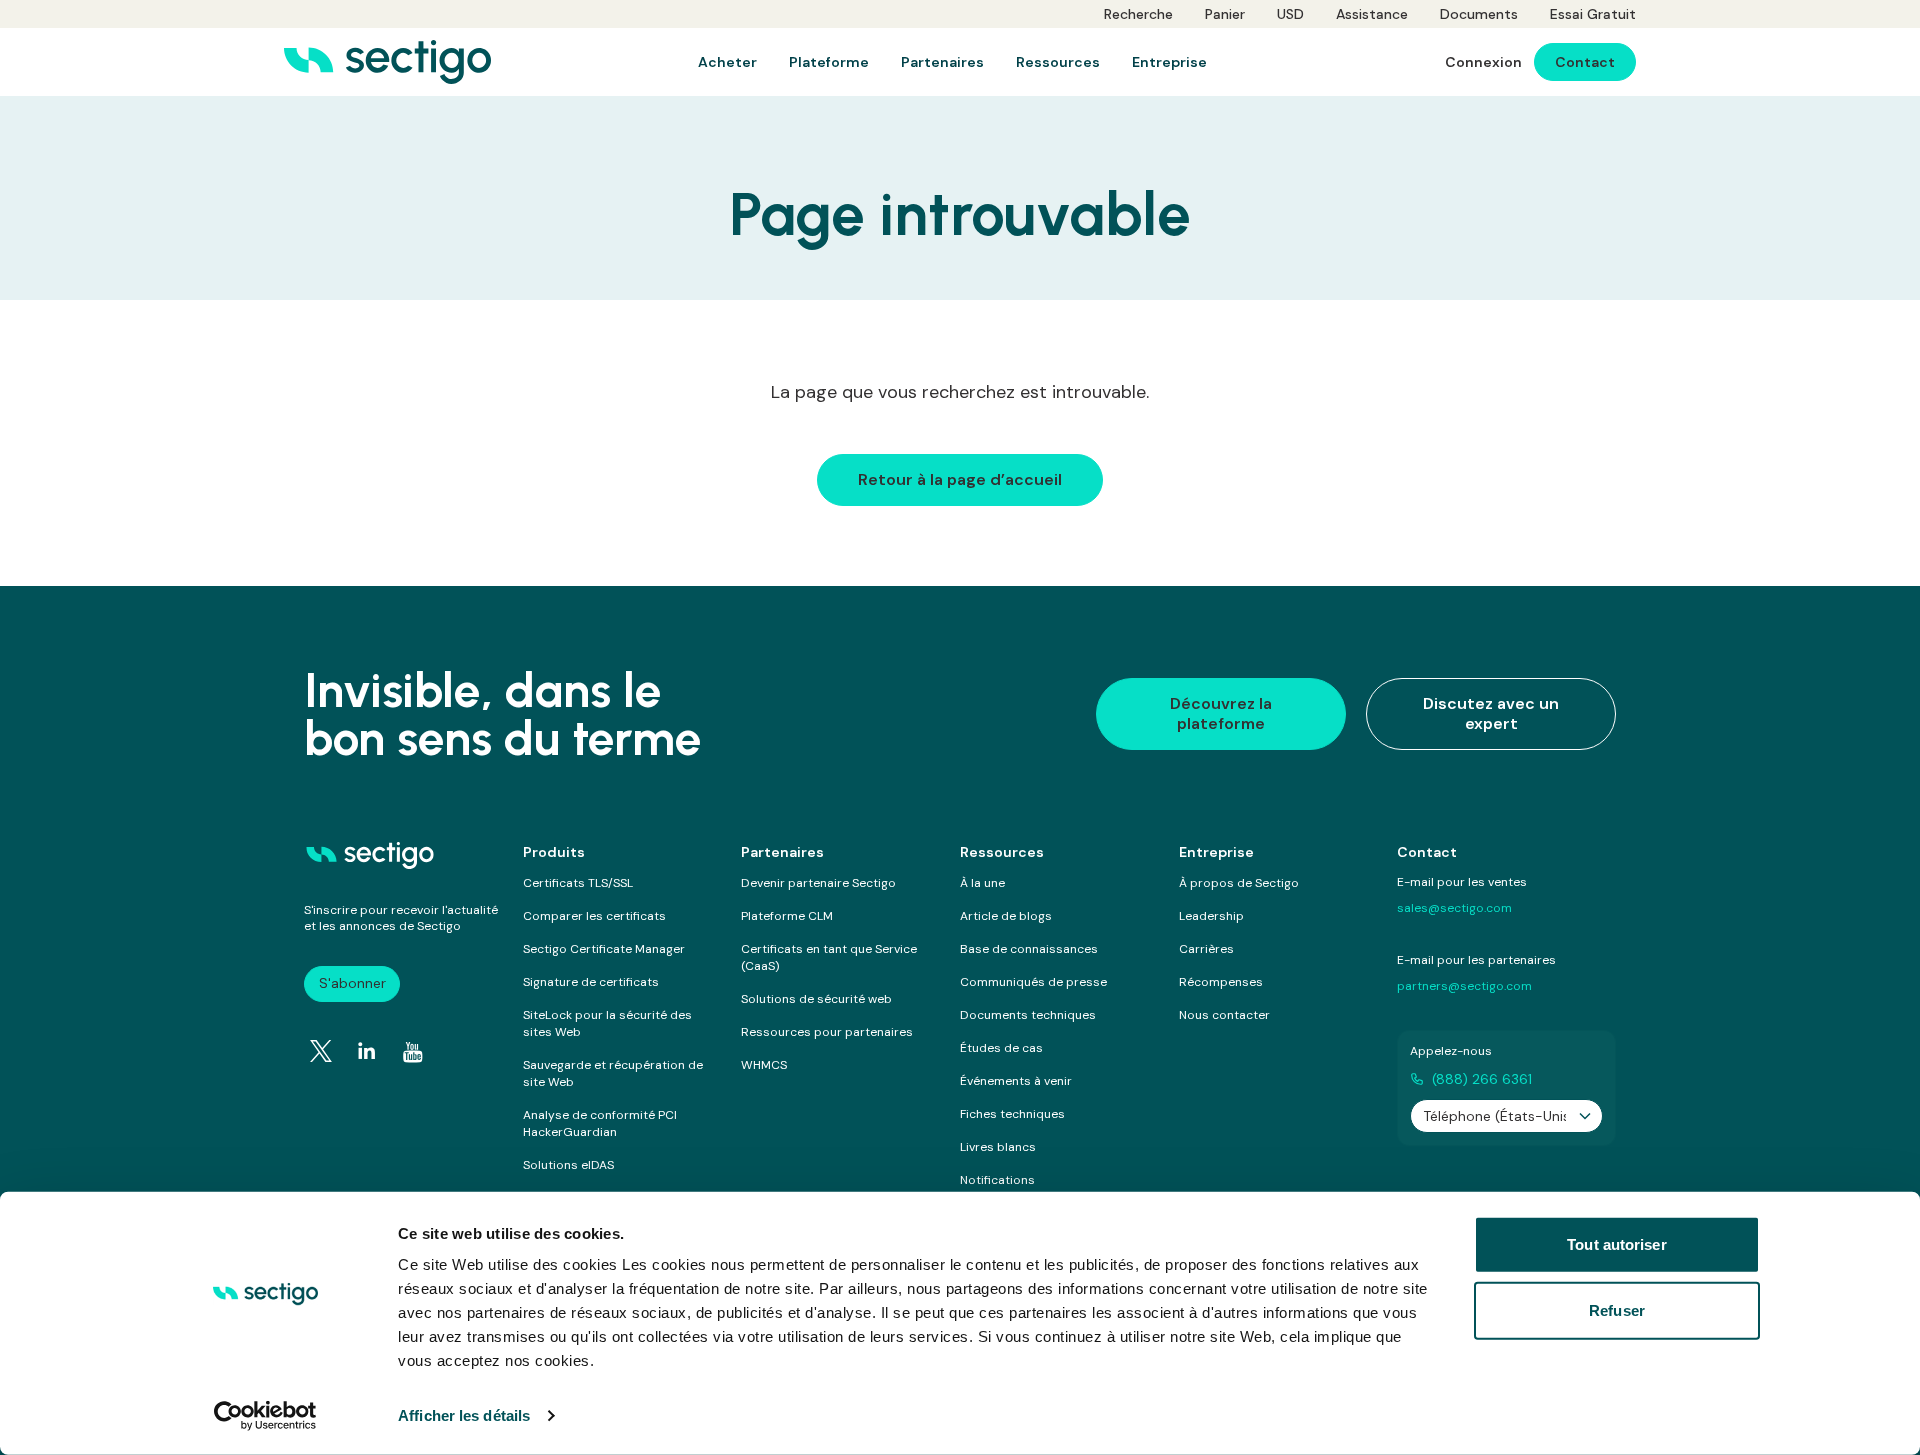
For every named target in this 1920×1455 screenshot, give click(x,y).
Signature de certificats (591, 982)
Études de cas (1001, 1048)
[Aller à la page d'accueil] (387, 62)
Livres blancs (998, 1147)
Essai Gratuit (1593, 14)
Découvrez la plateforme (1221, 713)
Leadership (1211, 916)
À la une (982, 883)
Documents (1479, 14)
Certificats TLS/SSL (578, 883)
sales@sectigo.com (1454, 908)
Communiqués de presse (1033, 982)
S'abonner (352, 983)
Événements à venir (1016, 1081)
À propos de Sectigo (1239, 883)
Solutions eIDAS (568, 1165)
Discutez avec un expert (1491, 713)
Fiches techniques (1012, 1114)
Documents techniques (1028, 1015)
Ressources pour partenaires (827, 1032)
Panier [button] (1225, 14)
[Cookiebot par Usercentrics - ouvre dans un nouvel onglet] (265, 1416)
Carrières (1206, 949)
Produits (554, 852)
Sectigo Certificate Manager (604, 949)
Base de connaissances (1029, 949)
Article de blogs (1006, 916)
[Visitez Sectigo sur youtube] (413, 1052)
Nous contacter (1224, 1015)
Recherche (1138, 14)
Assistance (1372, 14)
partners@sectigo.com (1464, 986)
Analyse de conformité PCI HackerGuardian (600, 1123)
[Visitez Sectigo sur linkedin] (367, 1051)
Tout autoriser (1616, 1244)
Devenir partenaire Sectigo (818, 883)
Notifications (997, 1180)
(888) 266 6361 (1482, 1079)
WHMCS (764, 1065)
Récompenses (1221, 982)
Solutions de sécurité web (816, 999)
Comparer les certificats (594, 916)
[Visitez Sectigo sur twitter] (321, 1051)
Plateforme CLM (787, 916)
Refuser (1617, 1309)
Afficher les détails (464, 1415)
